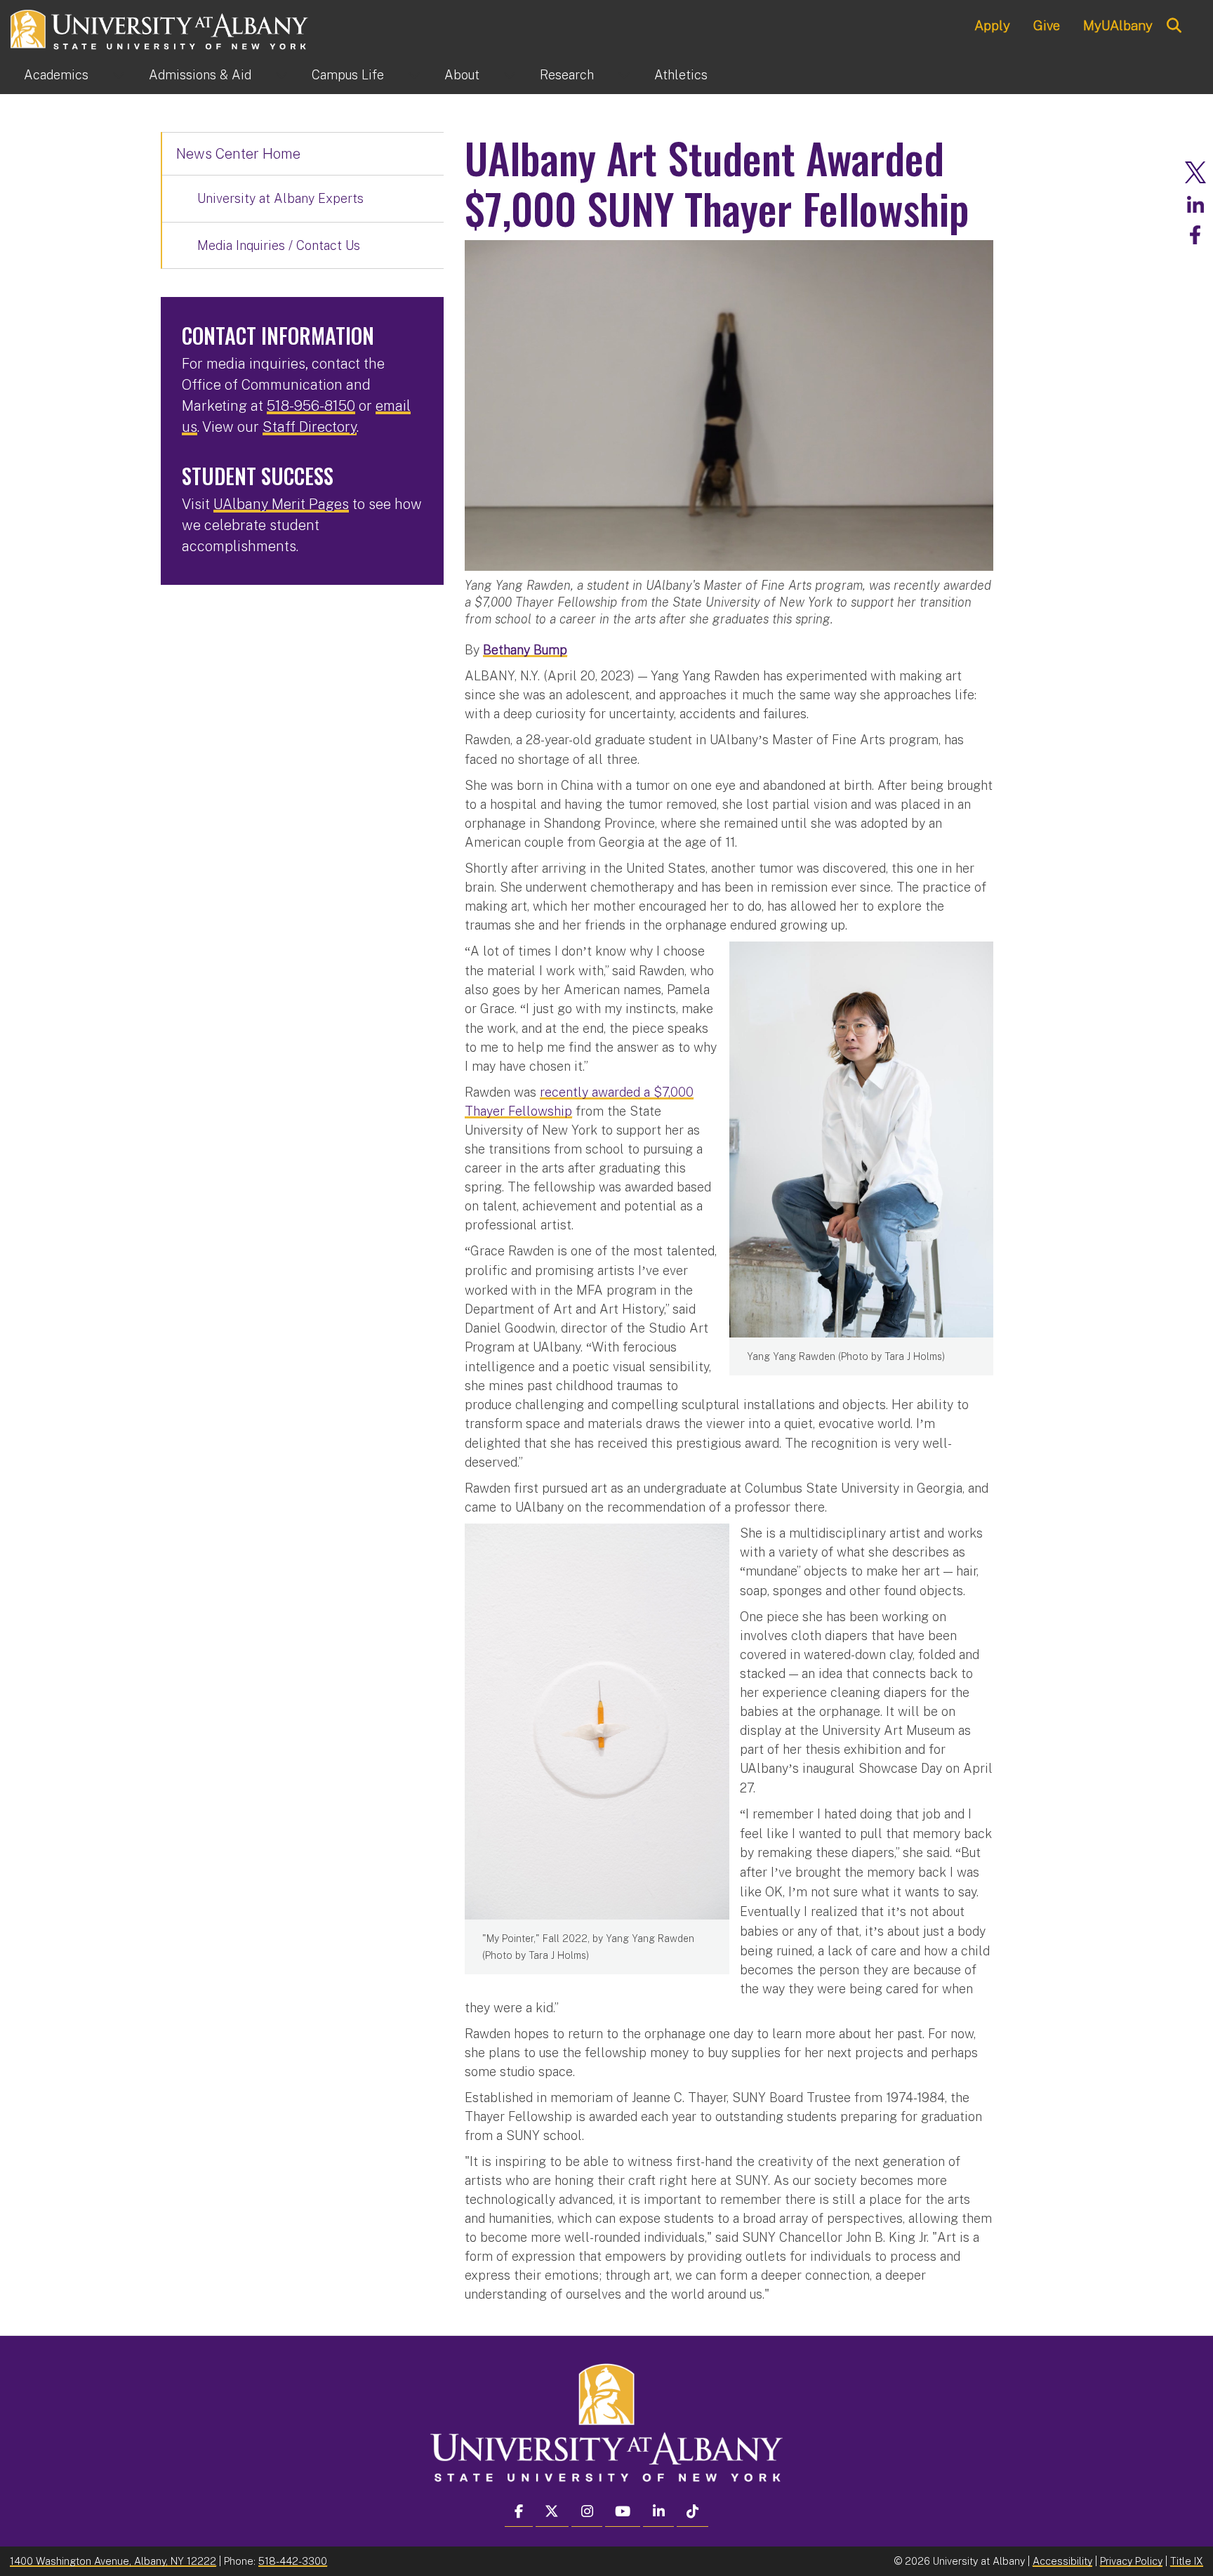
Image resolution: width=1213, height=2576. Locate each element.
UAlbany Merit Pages (281, 504)
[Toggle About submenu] (510, 75)
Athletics (681, 75)
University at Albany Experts (280, 198)
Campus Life (348, 75)
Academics (56, 75)
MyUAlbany (1118, 25)
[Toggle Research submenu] (624, 75)
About (462, 75)
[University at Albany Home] (160, 28)
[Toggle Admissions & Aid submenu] (281, 75)
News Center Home (238, 154)
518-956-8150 (311, 406)
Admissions (200, 75)
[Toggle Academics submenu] (119, 75)
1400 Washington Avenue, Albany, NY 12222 (113, 2561)
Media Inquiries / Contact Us (279, 245)
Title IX (1187, 2561)
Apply (992, 25)
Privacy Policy (1131, 2561)
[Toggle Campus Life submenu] (414, 75)
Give (1047, 25)
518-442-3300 (293, 2561)
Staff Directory (310, 427)
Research (567, 75)
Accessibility (1062, 2561)
